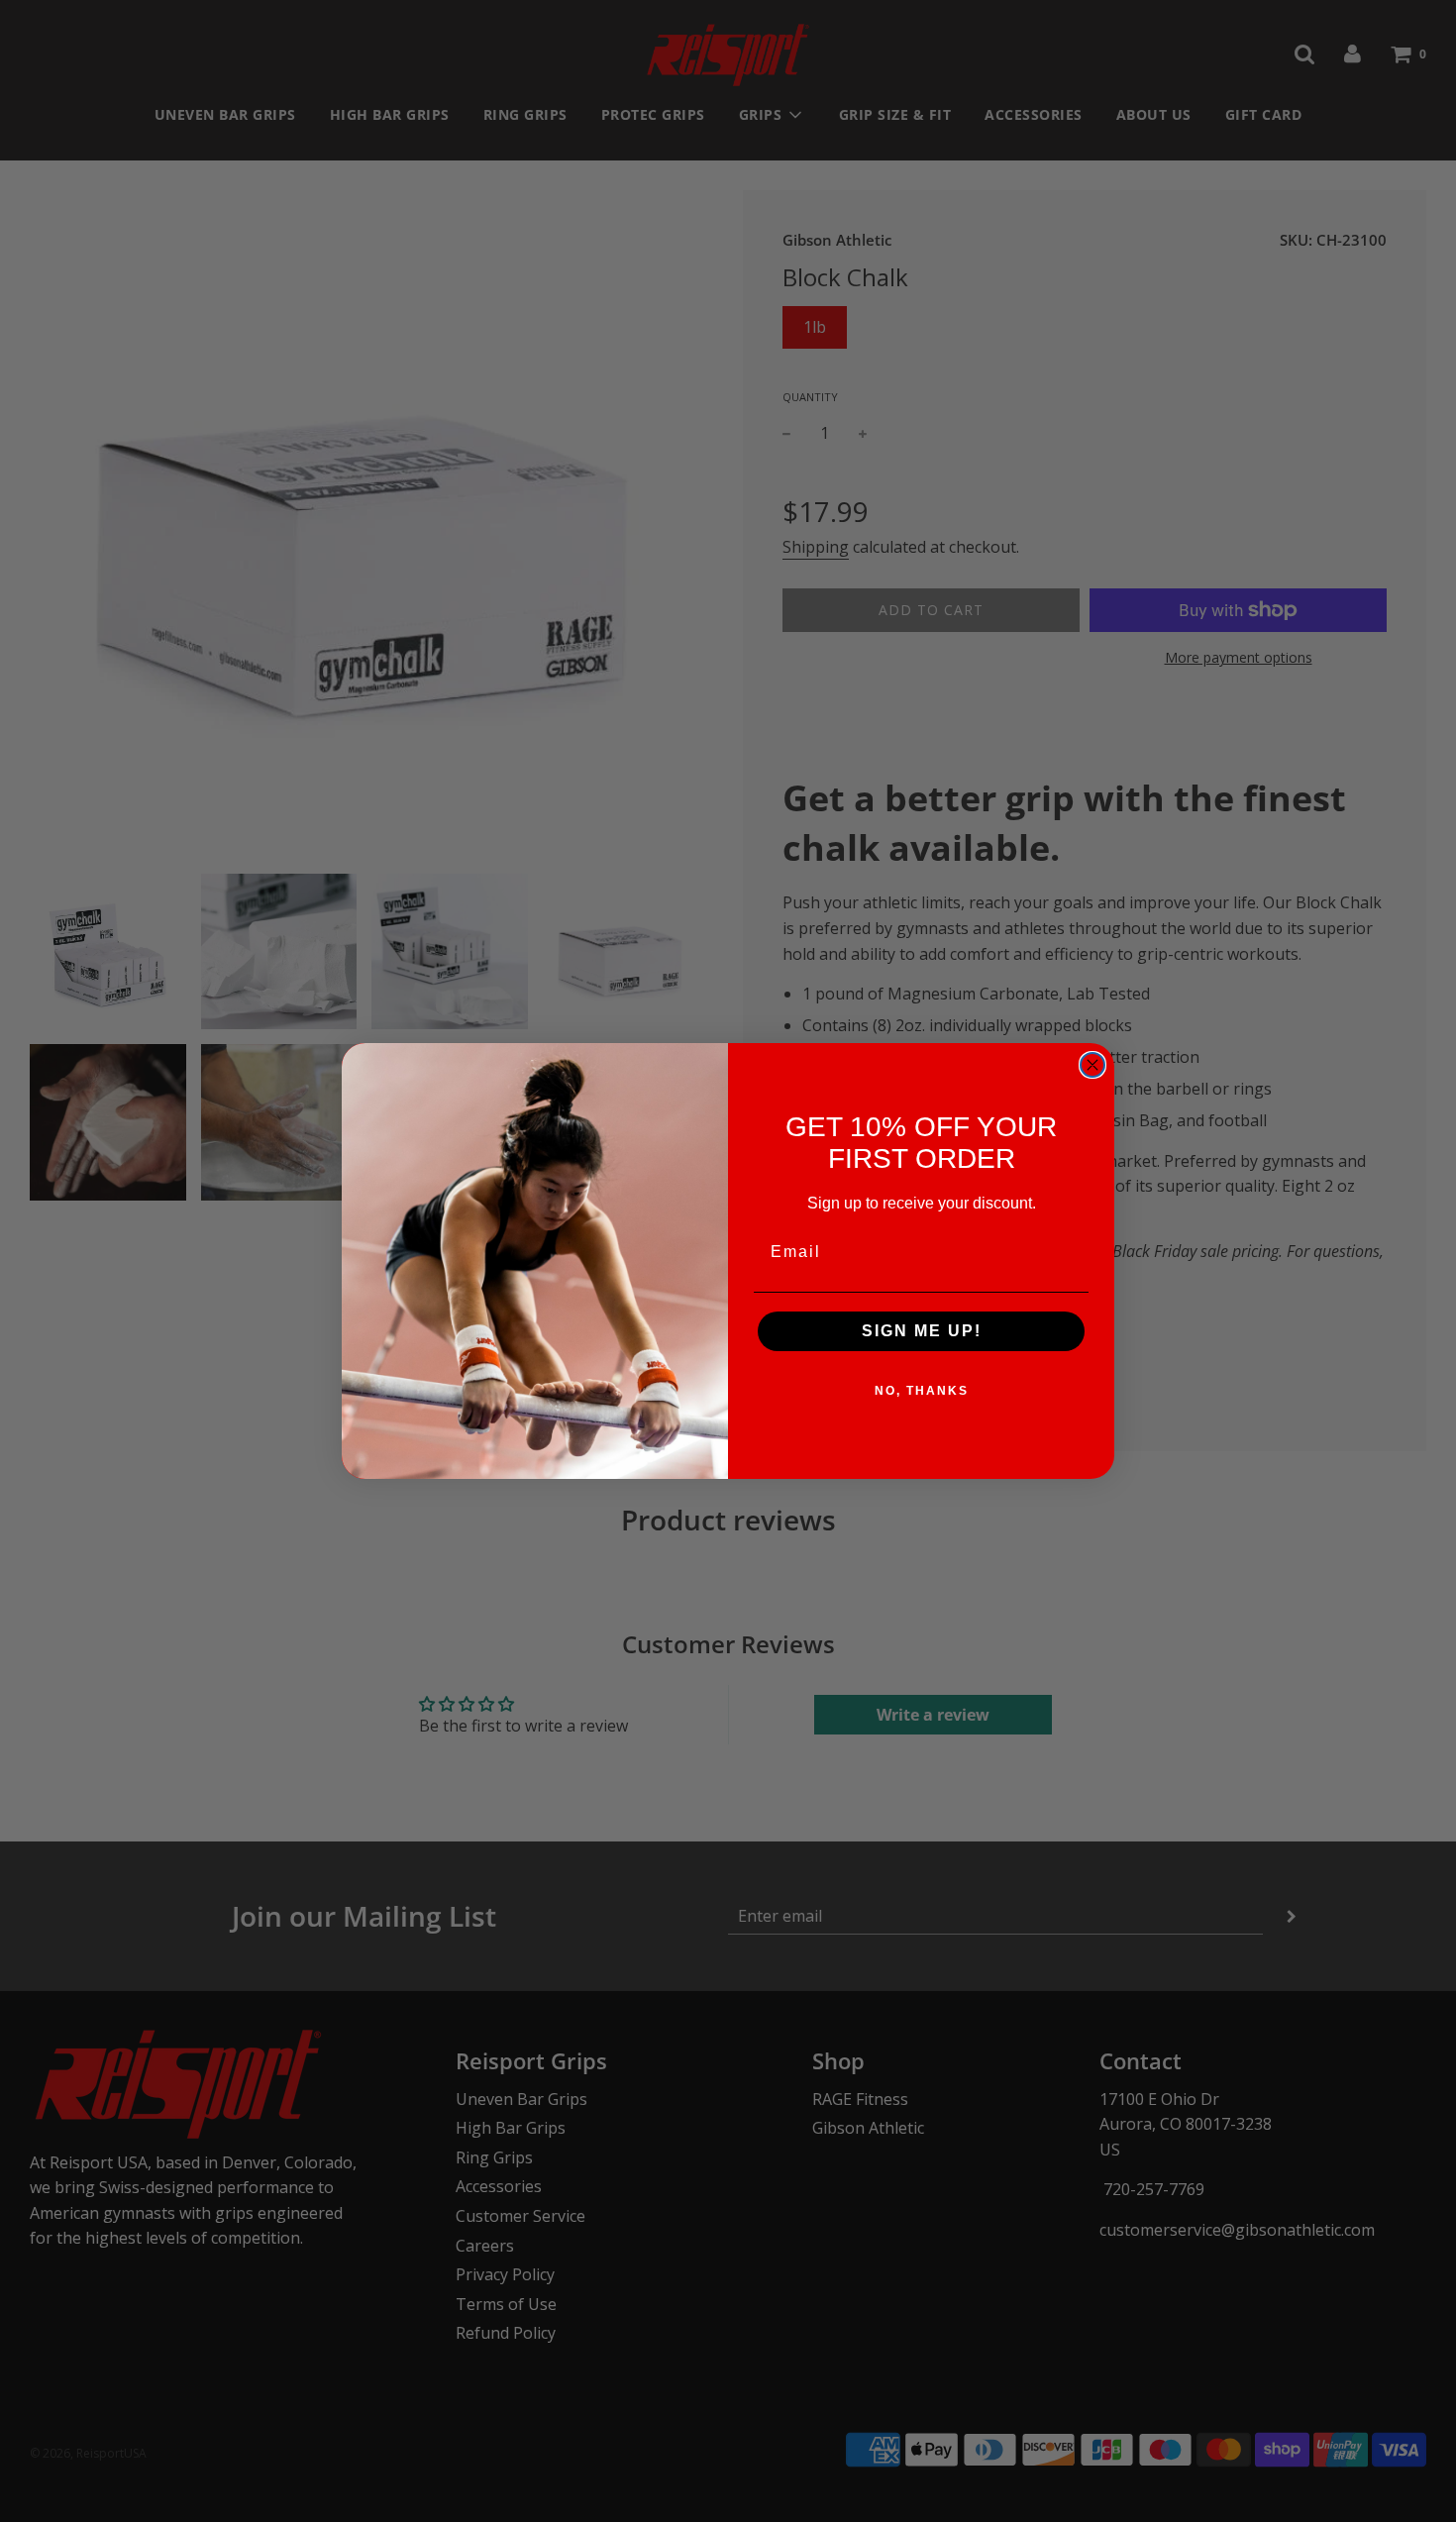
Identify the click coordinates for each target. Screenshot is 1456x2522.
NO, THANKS (922, 1391)
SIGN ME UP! (922, 1331)
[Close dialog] (1092, 1065)
